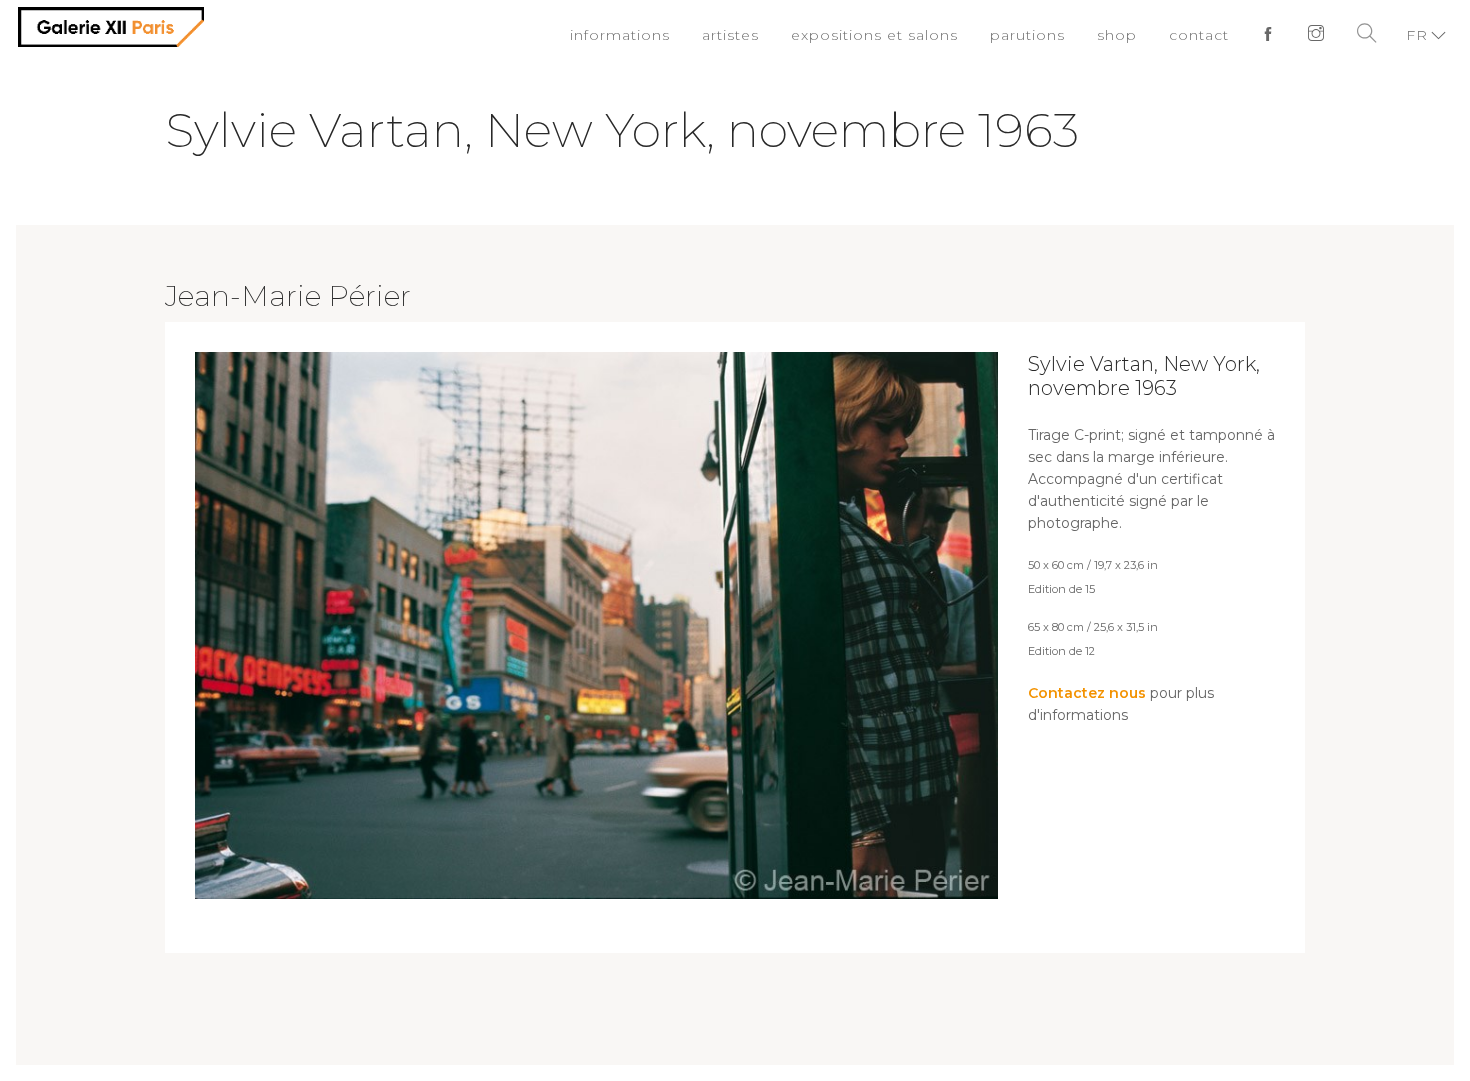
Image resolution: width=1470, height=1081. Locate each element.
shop (1125, 35)
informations (661, 35)
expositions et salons (899, 35)
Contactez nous (1087, 693)
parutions (1041, 35)
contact (1204, 35)
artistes (765, 35)
